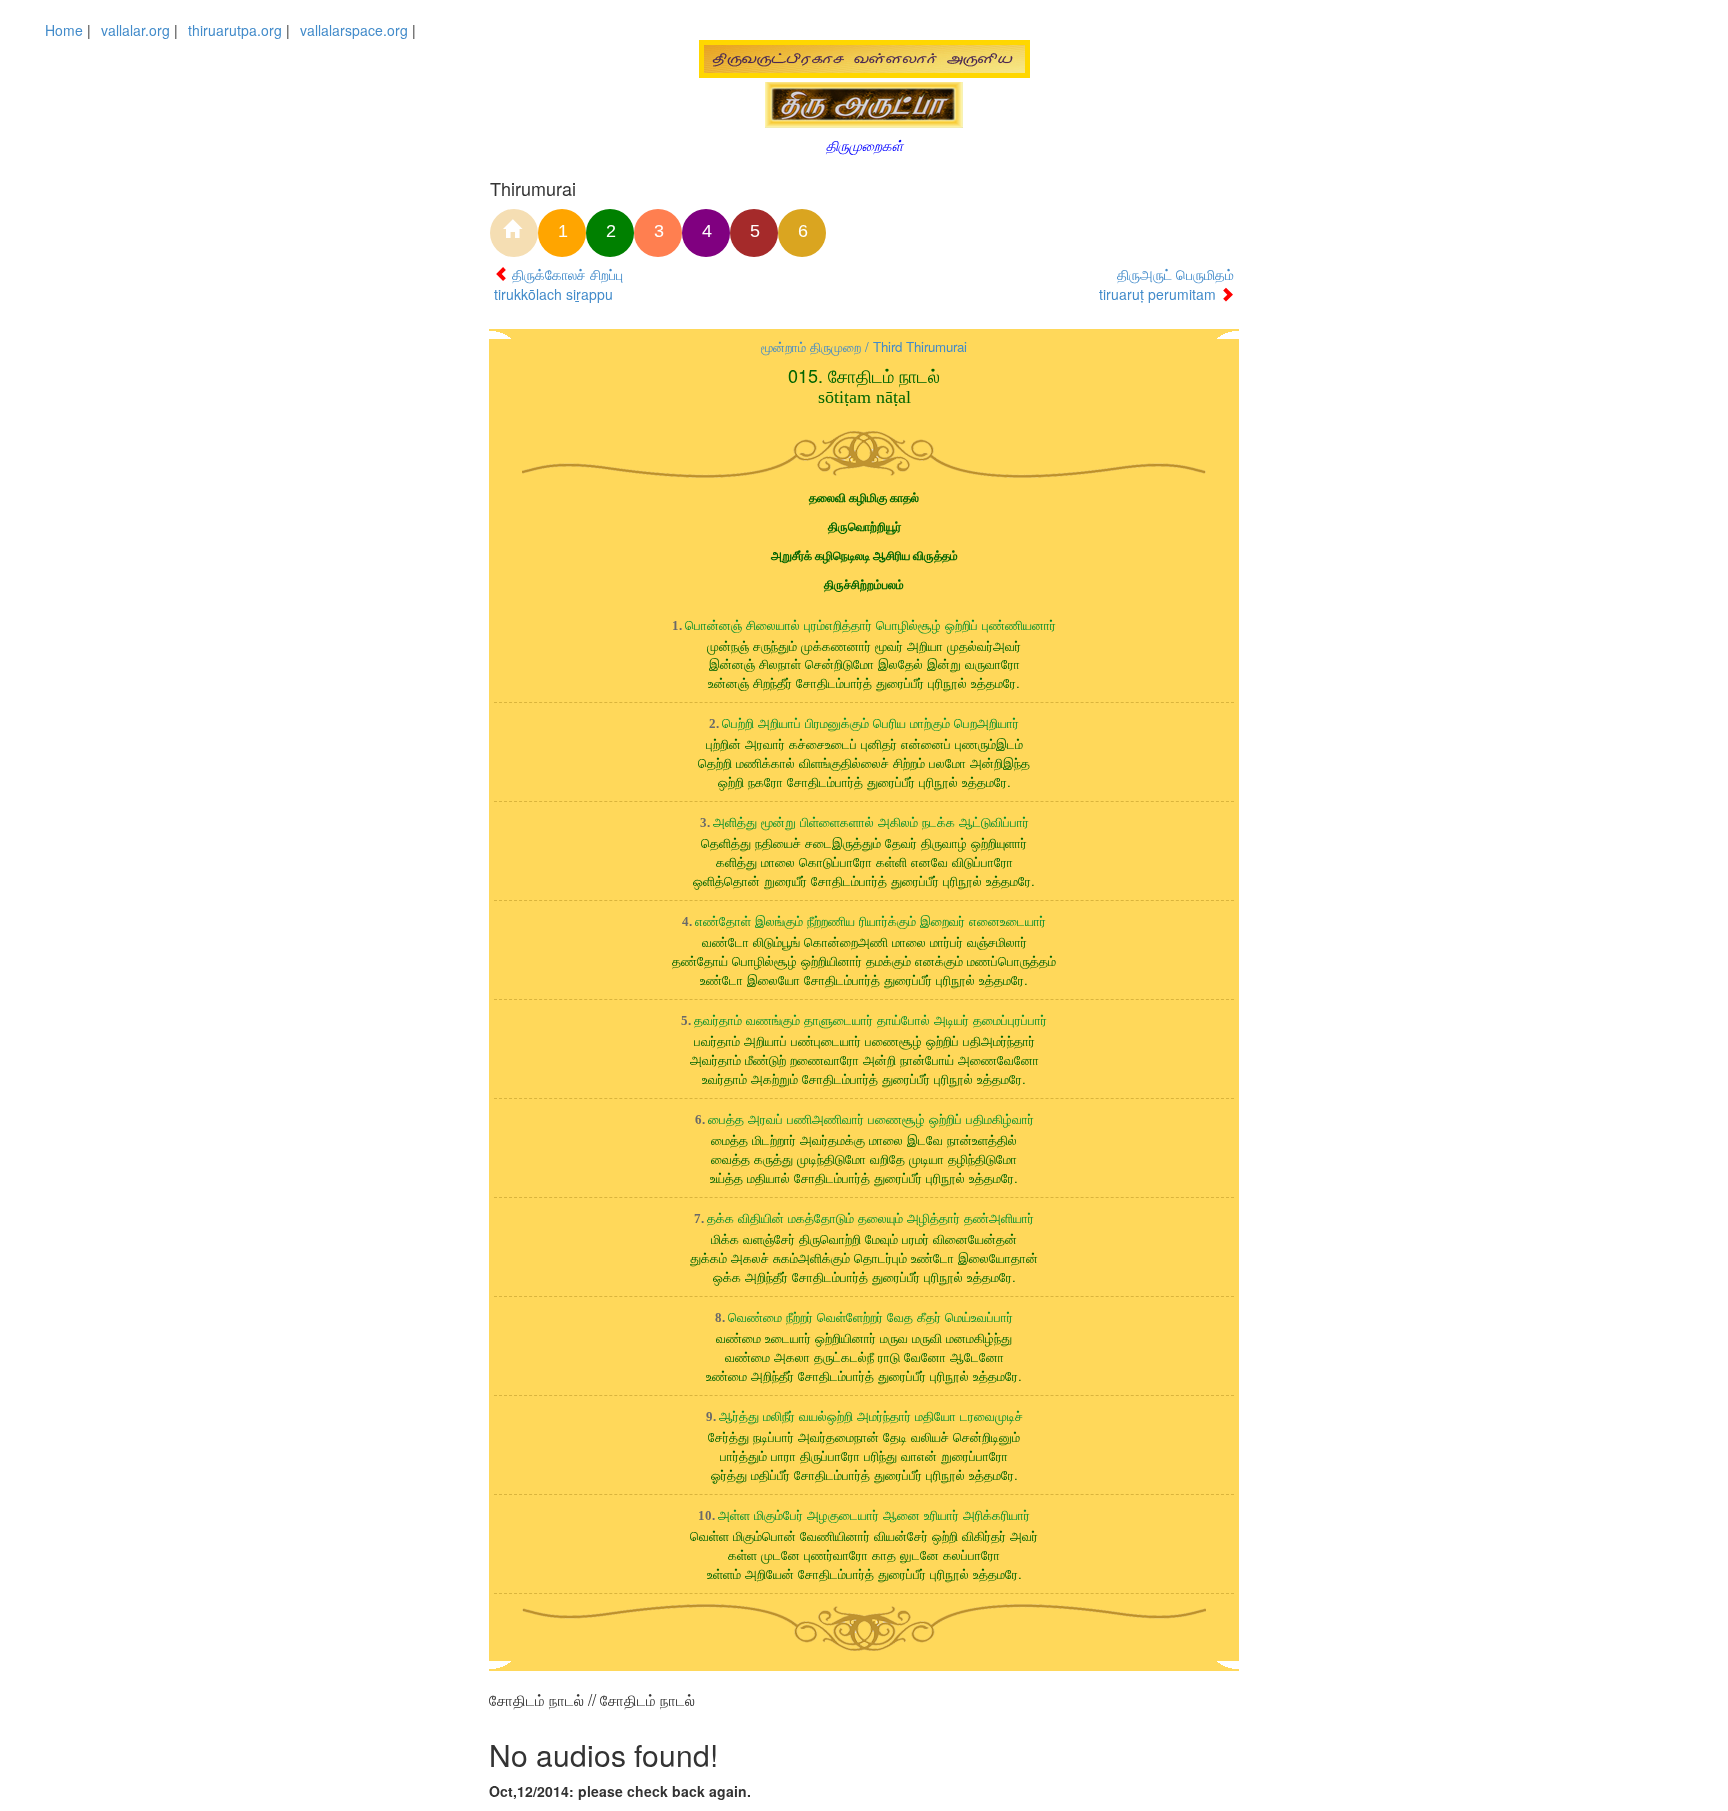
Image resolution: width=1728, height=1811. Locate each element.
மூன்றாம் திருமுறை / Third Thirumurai (864, 346)
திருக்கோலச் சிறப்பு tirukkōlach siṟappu (558, 284)
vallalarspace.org (354, 30)
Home (64, 30)
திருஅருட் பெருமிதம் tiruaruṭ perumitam (1166, 284)
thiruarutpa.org (235, 30)
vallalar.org (135, 30)
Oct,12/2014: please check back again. (620, 1791)
